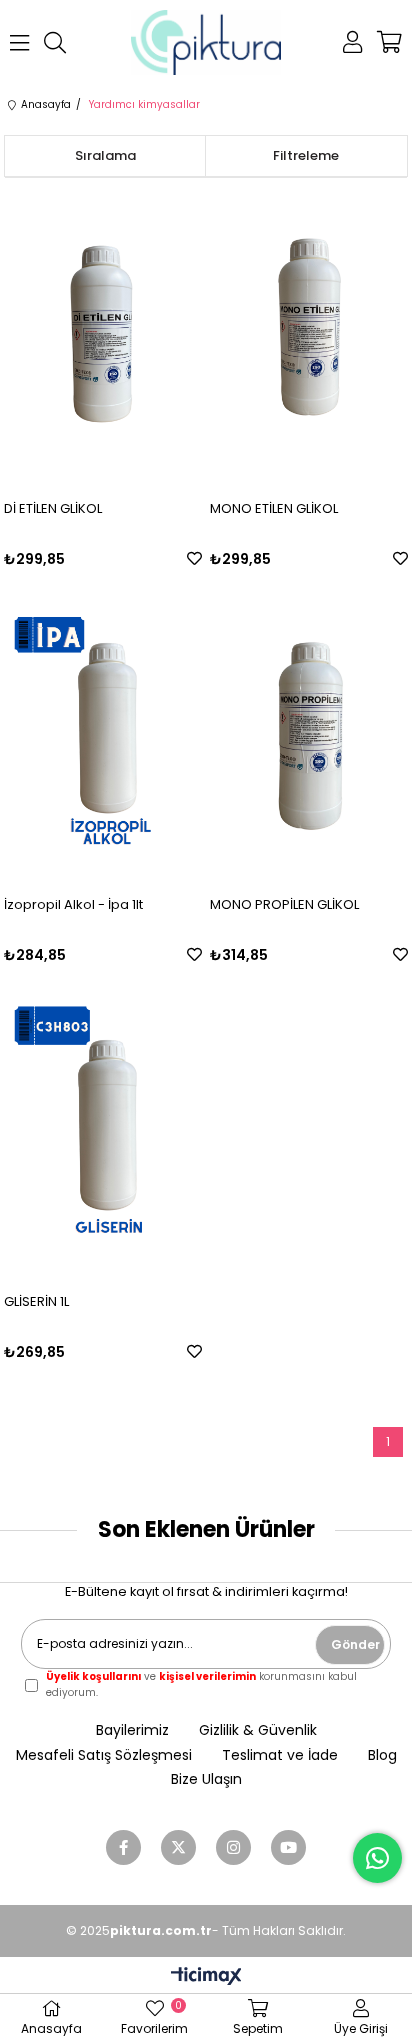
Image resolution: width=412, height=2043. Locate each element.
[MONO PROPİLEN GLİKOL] (309, 732)
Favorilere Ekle (194, 558)
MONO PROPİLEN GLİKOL (284, 904)
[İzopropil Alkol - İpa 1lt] (103, 732)
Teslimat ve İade (280, 1755)
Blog (382, 1755)
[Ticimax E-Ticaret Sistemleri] (206, 1977)
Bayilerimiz (132, 1730)
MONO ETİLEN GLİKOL (274, 508)
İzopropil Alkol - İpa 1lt (73, 904)
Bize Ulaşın (206, 1779)
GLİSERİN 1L (36, 1301)
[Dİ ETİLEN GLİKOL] (103, 335)
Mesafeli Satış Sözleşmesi (104, 1755)
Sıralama (105, 155)
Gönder (355, 1644)
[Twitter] (178, 1847)
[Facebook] (123, 1847)
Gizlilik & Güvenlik (258, 1730)
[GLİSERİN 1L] (103, 1128)
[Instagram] (233, 1847)
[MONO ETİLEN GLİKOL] (309, 335)
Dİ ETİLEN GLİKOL (53, 508)
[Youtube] (288, 1847)
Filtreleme (306, 155)
